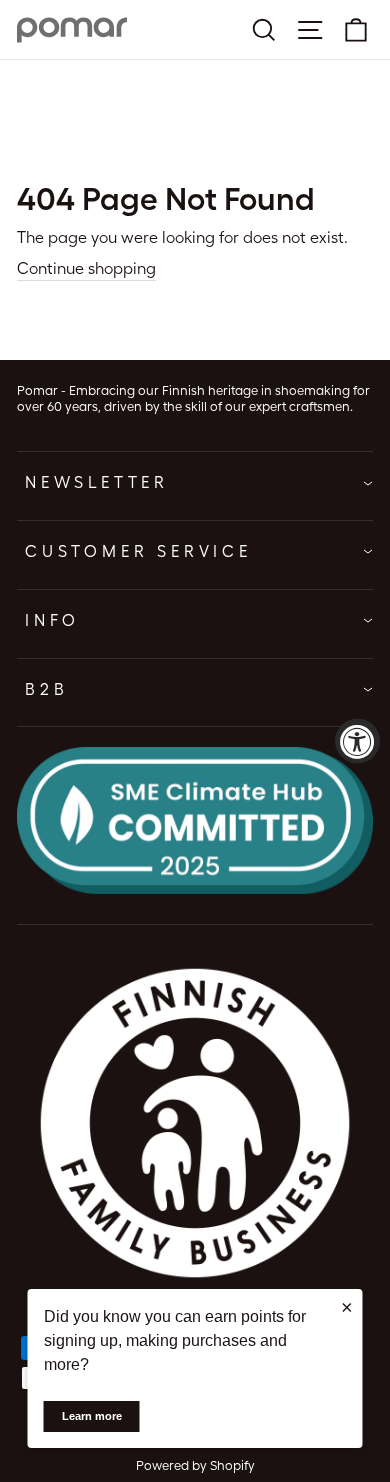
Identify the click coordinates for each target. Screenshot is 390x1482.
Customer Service (138, 551)
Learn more (92, 1416)
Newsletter (97, 482)
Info (52, 620)
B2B (46, 689)
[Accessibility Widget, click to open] (357, 741)
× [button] (347, 1307)
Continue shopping (86, 268)
